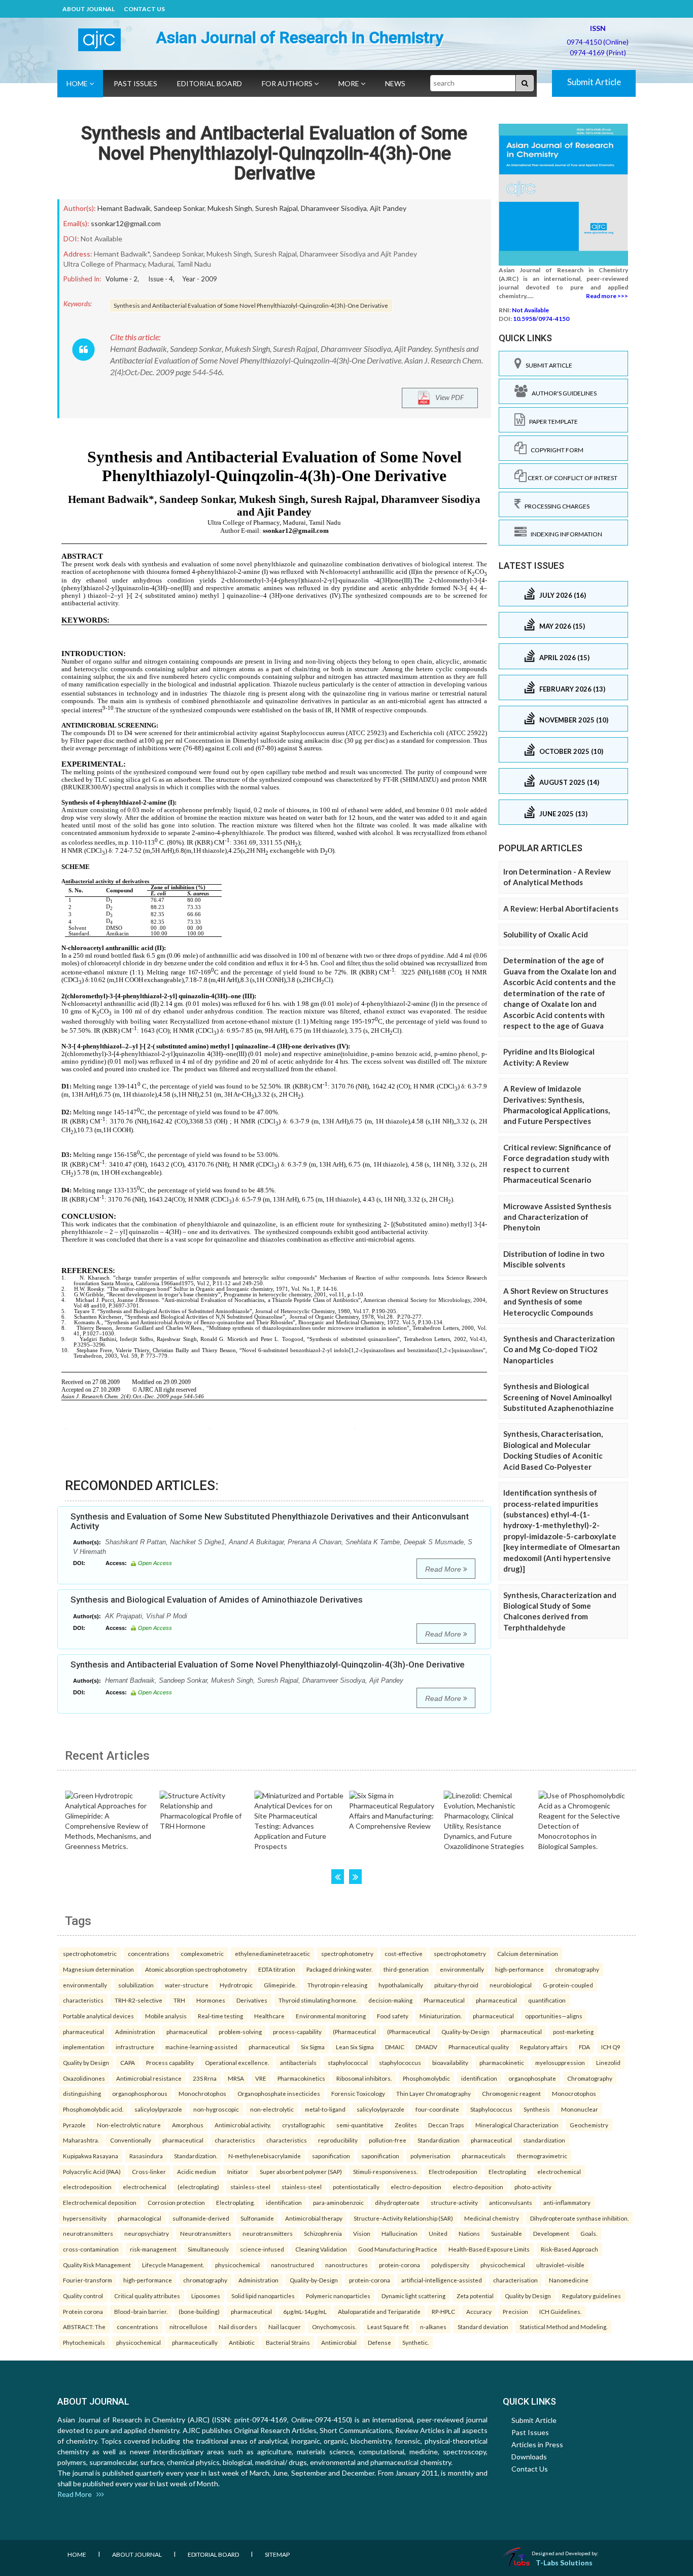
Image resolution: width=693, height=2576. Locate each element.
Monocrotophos (574, 2093)
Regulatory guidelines (592, 2296)
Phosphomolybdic (426, 2078)
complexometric (202, 1953)
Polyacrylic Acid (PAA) (92, 2171)
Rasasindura (146, 2156)
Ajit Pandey (388, 208)
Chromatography (590, 2078)
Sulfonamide (257, 2218)
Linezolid (608, 2062)
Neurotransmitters (206, 2233)
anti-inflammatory (567, 2202)
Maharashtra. (81, 2140)
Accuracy (479, 2311)
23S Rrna (205, 2078)
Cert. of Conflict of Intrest (572, 478)
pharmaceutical (496, 2000)
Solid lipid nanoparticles (263, 2296)
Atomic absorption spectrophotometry (196, 1969)
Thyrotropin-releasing (337, 1985)
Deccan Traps (446, 2125)
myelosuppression (560, 2062)
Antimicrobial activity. (243, 2125)
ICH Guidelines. (560, 2311)
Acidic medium (197, 2171)
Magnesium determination (98, 1969)
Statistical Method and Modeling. (563, 2327)
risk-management (153, 2249)
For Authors (288, 83)
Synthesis (537, 2109)
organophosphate (532, 2078)
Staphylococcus (491, 2109)
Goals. (589, 2233)
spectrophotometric (90, 1953)
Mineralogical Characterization (517, 2125)
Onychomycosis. (334, 2327)
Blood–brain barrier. (141, 2311)
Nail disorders (238, 2327)
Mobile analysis (166, 2016)
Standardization (439, 2140)
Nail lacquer (285, 2327)
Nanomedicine (569, 2280)
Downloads (529, 2457)
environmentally (462, 1969)
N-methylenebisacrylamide (265, 2156)
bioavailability (450, 2062)
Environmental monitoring (331, 2016)
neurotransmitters (88, 2233)
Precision (515, 2311)
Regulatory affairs (544, 2047)
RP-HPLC (443, 2311)
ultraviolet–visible (560, 2265)
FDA (584, 2047)
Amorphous (188, 2125)
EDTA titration (277, 1969)
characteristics (83, 2000)
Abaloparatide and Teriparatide (379, 2311)
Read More (444, 1569)
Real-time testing (220, 2016)
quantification (547, 2000)
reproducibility (338, 2140)
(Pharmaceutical (354, 2031)
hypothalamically (401, 1985)
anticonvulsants (511, 2202)
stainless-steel (250, 2187)
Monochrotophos (202, 2093)
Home (78, 83)
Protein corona (83, 2311)
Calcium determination (528, 1953)
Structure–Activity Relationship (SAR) (403, 2218)
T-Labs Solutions (564, 2563)
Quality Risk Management (97, 2265)
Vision (362, 2233)
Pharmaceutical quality (479, 2047)
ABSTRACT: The (84, 2327)
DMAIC (395, 2047)
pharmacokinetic (502, 2062)
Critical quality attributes (147, 2296)
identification (479, 2078)
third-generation (406, 1969)
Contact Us (144, 9)
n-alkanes (433, 2327)
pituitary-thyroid (456, 1985)
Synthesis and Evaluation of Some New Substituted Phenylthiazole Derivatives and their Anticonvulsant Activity (270, 1521)
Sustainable (507, 2233)
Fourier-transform (88, 2280)
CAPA (128, 2062)
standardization (544, 2140)
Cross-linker (149, 2171)
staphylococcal (348, 2062)
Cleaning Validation (321, 2249)
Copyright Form (555, 450)
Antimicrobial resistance (149, 2078)
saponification (331, 2156)
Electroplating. (235, 2202)
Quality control (83, 2296)
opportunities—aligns (554, 2016)
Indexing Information (564, 534)
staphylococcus (400, 2062)
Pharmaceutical (444, 2000)
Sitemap (277, 2554)
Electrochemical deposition (100, 2202)
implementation (84, 2047)
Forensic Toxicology (358, 2093)
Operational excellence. (237, 2062)
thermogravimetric (542, 2156)
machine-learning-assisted (201, 2047)
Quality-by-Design (465, 2031)
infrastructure (135, 2047)
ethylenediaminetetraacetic (272, 1953)
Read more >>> (607, 296)
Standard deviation (483, 2327)
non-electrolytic (272, 2109)
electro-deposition (416, 2187)
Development (551, 2233)
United (438, 2233)
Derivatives (252, 2000)
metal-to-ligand (325, 2109)
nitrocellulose (188, 2327)
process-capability (297, 2031)
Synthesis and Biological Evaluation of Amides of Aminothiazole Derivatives (217, 1600)
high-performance (519, 1969)
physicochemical (237, 2265)
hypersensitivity (85, 2218)
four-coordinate (437, 2109)
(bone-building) (199, 2311)
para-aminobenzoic (338, 2202)
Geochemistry (589, 2125)
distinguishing (82, 2093)
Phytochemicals (84, 2342)
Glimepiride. (280, 1985)
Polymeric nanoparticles (338, 2296)
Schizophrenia (323, 2233)
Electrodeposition (453, 2171)
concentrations (149, 1953)
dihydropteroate (397, 2202)
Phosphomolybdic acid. (93, 2109)
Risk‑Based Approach (569, 2249)
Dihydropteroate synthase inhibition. (579, 2218)
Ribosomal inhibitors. (364, 2078)
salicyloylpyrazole (158, 2109)
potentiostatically (356, 2187)
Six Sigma (313, 2047)
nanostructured (292, 2265)
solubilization (136, 1985)
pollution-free (388, 2140)
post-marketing (573, 2031)
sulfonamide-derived (201, 2218)
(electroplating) (198, 2187)
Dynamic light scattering (413, 2296)
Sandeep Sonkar (179, 208)
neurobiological (511, 1985)
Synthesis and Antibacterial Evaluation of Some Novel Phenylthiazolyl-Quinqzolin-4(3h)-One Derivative (274, 153)
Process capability (170, 2062)
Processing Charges (555, 506)
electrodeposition (87, 2187)
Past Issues (135, 83)
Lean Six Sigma (355, 2047)
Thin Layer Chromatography (434, 2093)
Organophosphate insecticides (279, 2093)
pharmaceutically (195, 2342)
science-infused (262, 2249)
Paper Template (551, 422)
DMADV (426, 2047)
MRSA (236, 2078)
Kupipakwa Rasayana (91, 2156)
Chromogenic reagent (511, 2093)
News (395, 83)
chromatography (577, 1969)
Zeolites (406, 2125)
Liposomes (206, 2296)
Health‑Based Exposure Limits (489, 2249)
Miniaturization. (441, 2016)
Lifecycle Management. (173, 2265)
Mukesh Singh (230, 208)
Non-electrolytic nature (129, 2125)
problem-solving (240, 2031)
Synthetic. (415, 2342)
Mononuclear (580, 2109)
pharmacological (140, 2218)
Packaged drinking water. (339, 1969)
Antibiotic (242, 2342)
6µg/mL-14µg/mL (305, 2311)
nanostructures (346, 2265)
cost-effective (404, 1953)
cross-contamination (91, 2249)
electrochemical (559, 2171)
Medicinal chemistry (492, 2218)
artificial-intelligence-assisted (442, 2280)
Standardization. (196, 2156)
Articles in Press (537, 2444)
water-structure (187, 1985)
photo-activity (533, 2187)
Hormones (211, 2000)
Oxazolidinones (84, 2078)
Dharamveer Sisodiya (334, 208)
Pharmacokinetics (301, 2078)
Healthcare (269, 2016)
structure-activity (454, 2202)
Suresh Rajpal (276, 208)
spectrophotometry (347, 1953)
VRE (261, 2078)
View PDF (447, 397)
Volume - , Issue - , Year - (161, 279)
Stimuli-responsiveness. (385, 2171)
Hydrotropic (236, 1985)
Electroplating (507, 2171)
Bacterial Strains (288, 2342)
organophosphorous (140, 2093)
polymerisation (430, 2156)
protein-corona (400, 2265)
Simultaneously (208, 2249)
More (350, 83)
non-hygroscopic (216, 2109)
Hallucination (400, 2233)
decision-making (390, 2000)
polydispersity (450, 2265)
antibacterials (298, 2062)
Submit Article (594, 82)
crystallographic (304, 2125)
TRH (179, 2000)
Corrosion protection (176, 2202)
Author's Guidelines (562, 393)
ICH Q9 (611, 2047)
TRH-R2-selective (138, 2000)
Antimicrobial (339, 2342)
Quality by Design (86, 2062)
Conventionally (131, 2140)
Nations (469, 2233)
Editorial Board (210, 83)
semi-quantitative (360, 2125)
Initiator (238, 2171)
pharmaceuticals (484, 2156)
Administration (135, 2031)
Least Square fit (388, 2327)
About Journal (89, 9)
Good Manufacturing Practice (398, 2249)
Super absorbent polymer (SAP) (301, 2171)
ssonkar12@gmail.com (126, 223)
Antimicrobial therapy (314, 2218)
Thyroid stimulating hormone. (318, 2000)
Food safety (393, 2016)
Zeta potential (475, 2296)
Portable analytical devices (98, 2016)
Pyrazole (74, 2125)
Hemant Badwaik (124, 208)
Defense (379, 2342)
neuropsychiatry (147, 2233)
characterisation (515, 2280)
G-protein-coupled (568, 1985)
